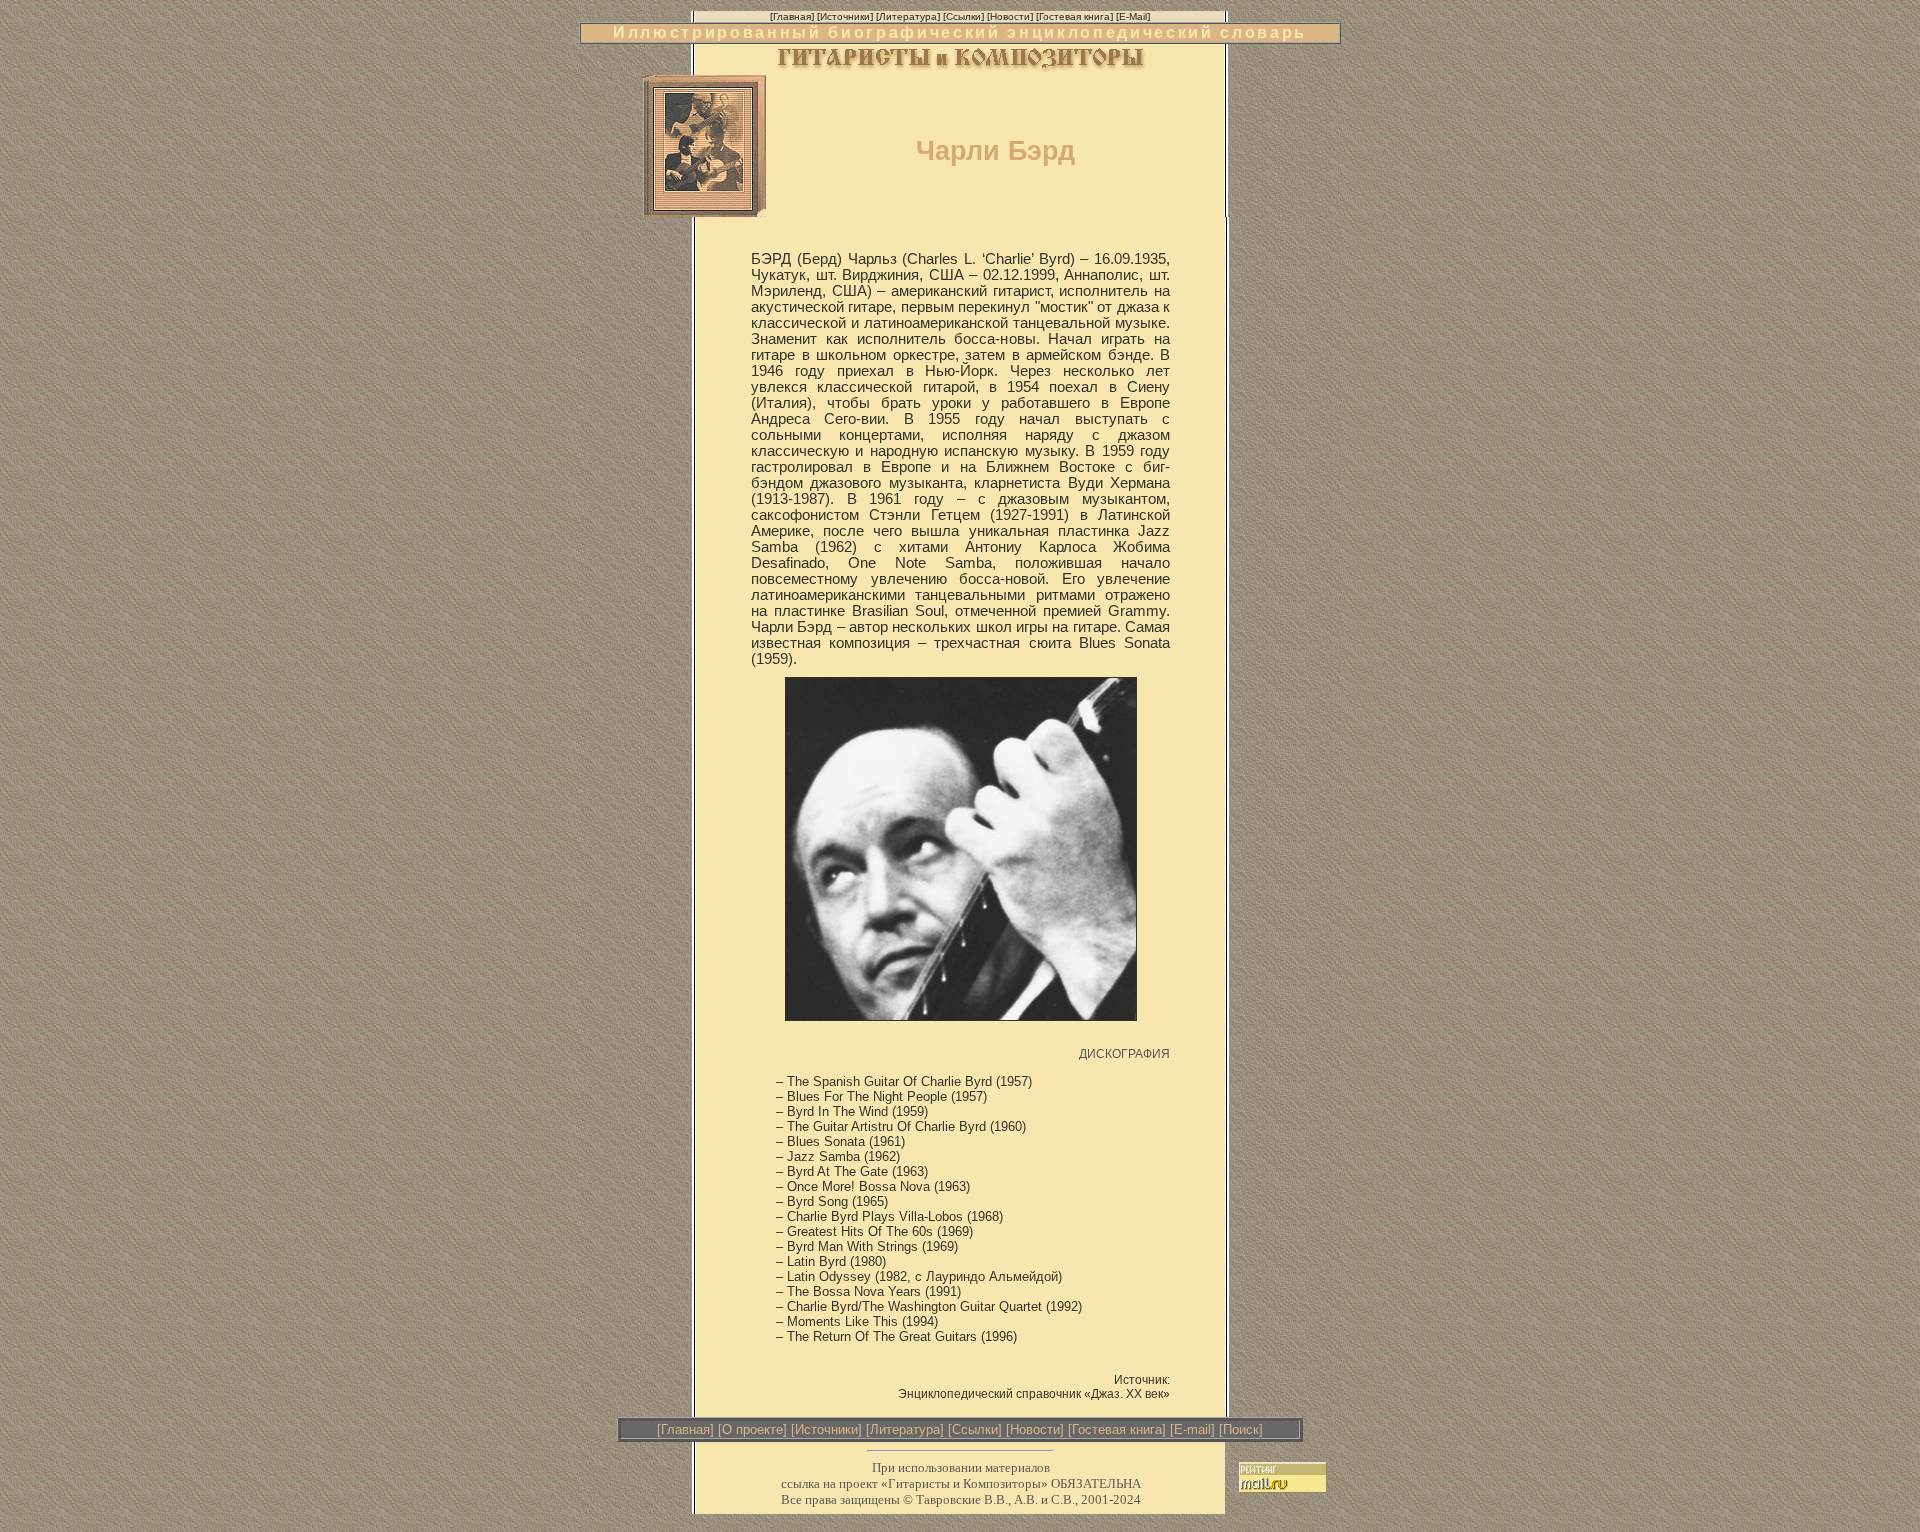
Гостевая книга (1117, 1429)
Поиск (1241, 1429)
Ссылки (975, 1429)
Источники (826, 1429)
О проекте (752, 1429)
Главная (685, 1429)
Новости (1035, 1429)
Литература (905, 1429)
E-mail (1192, 1429)
